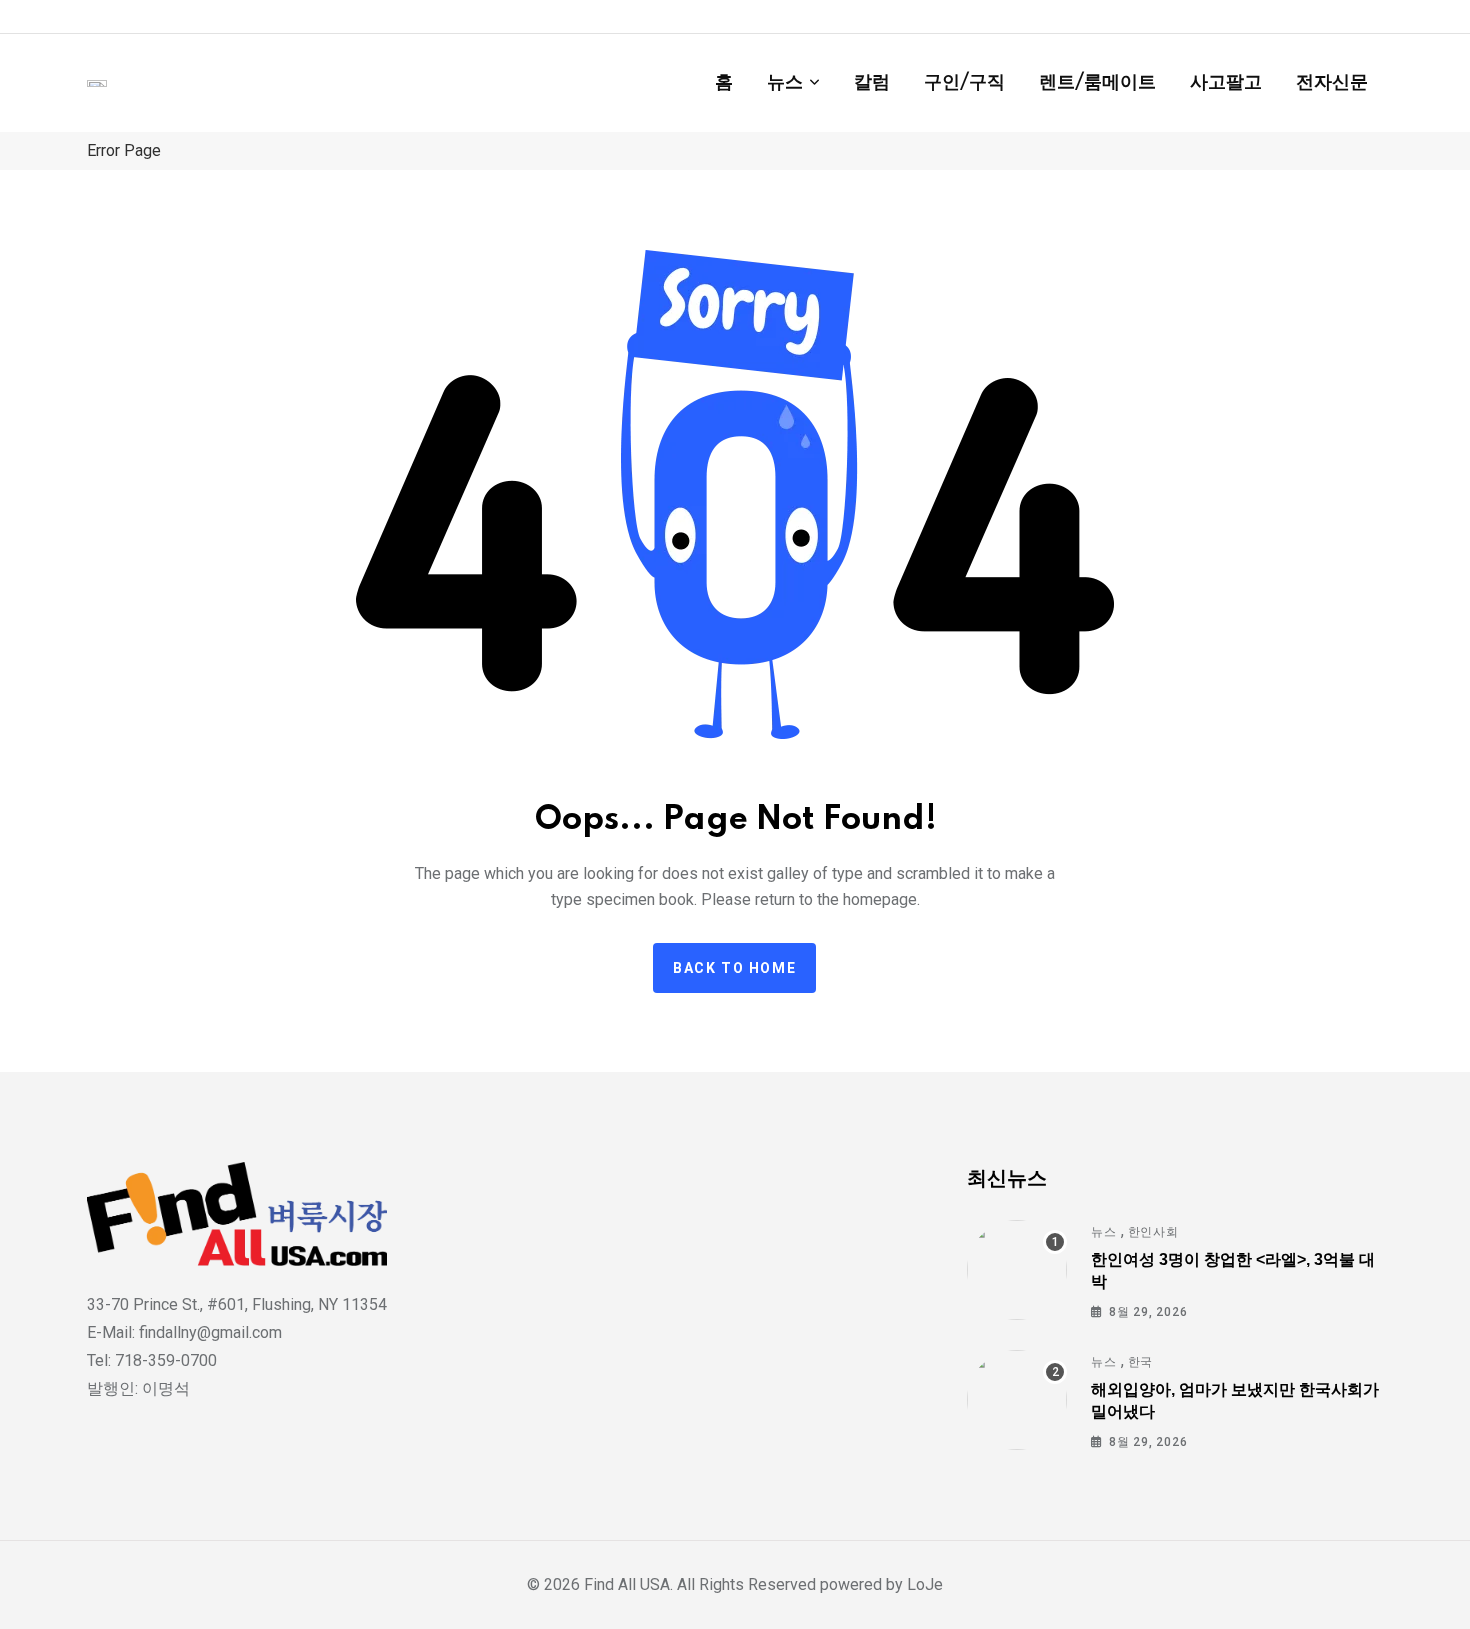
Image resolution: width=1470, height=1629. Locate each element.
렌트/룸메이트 (1097, 83)
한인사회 (1153, 1232)
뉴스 (785, 83)
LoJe (923, 1584)
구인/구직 (964, 83)
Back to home (734, 968)
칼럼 (872, 83)
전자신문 (1332, 83)
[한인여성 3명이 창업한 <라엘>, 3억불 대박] (1017, 1270)
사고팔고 (1226, 83)
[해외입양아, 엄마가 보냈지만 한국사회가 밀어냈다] (1017, 1400)
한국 (1141, 1362)
